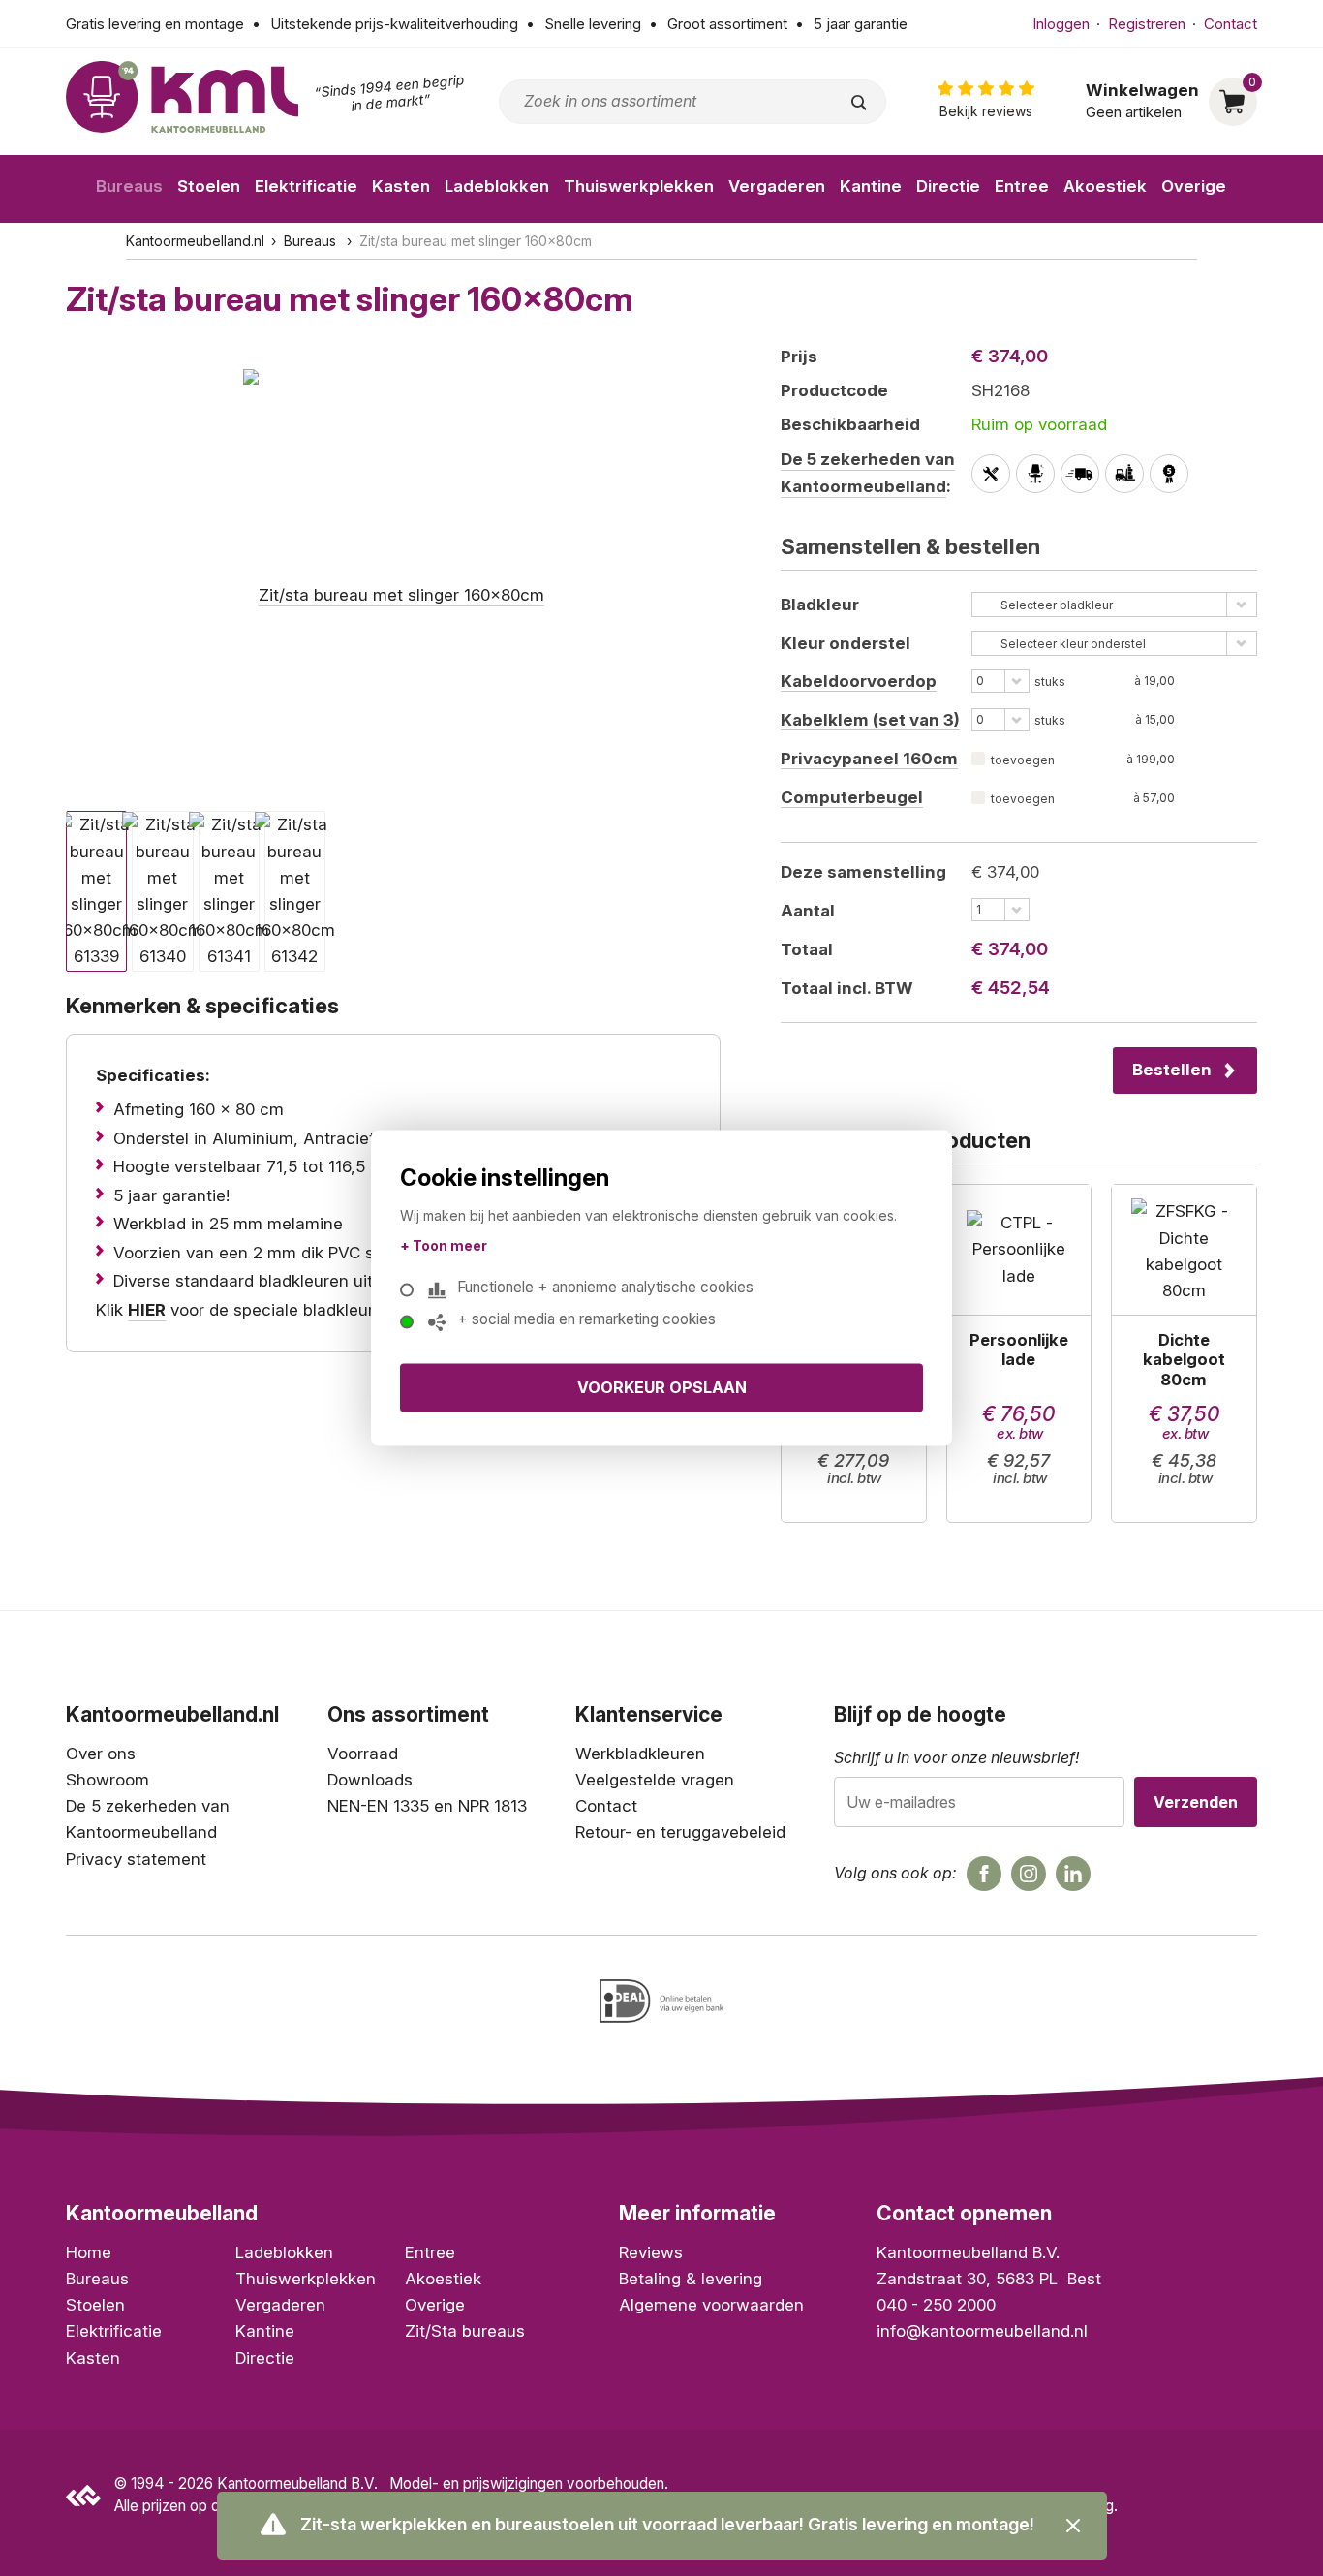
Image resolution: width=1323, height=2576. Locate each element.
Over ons (101, 1754)
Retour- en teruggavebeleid (680, 1832)
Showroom (108, 1780)
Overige (1194, 186)
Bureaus (129, 186)
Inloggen (1061, 24)
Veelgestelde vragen (655, 1780)
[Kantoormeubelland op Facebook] (984, 1874)
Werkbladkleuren (640, 1754)
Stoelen (209, 186)
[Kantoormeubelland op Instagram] (1029, 1874)
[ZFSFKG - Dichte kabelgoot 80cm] (1184, 1353)
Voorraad (363, 1754)
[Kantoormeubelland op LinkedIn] (1073, 1874)
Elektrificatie (306, 186)
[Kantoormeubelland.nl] (182, 97)
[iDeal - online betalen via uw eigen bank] (661, 2001)
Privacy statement (136, 1859)
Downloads (370, 1780)
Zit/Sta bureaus (465, 2331)
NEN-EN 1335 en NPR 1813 (427, 1806)
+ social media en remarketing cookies (586, 1319)
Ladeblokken (497, 186)
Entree (1022, 186)
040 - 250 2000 (936, 2305)
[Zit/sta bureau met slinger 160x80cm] (394, 571)
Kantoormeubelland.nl (195, 241)
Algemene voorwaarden (711, 2305)
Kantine (871, 186)
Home (89, 2252)
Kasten (401, 186)
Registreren (1147, 24)
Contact (1231, 24)
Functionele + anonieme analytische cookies (605, 1288)
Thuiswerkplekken (639, 186)
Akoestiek (1105, 186)
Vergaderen (777, 186)
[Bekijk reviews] (986, 101)
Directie (948, 186)
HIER (147, 1310)
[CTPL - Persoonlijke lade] (1019, 1353)
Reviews (651, 2252)
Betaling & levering (691, 2279)
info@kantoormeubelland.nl (982, 2331)
